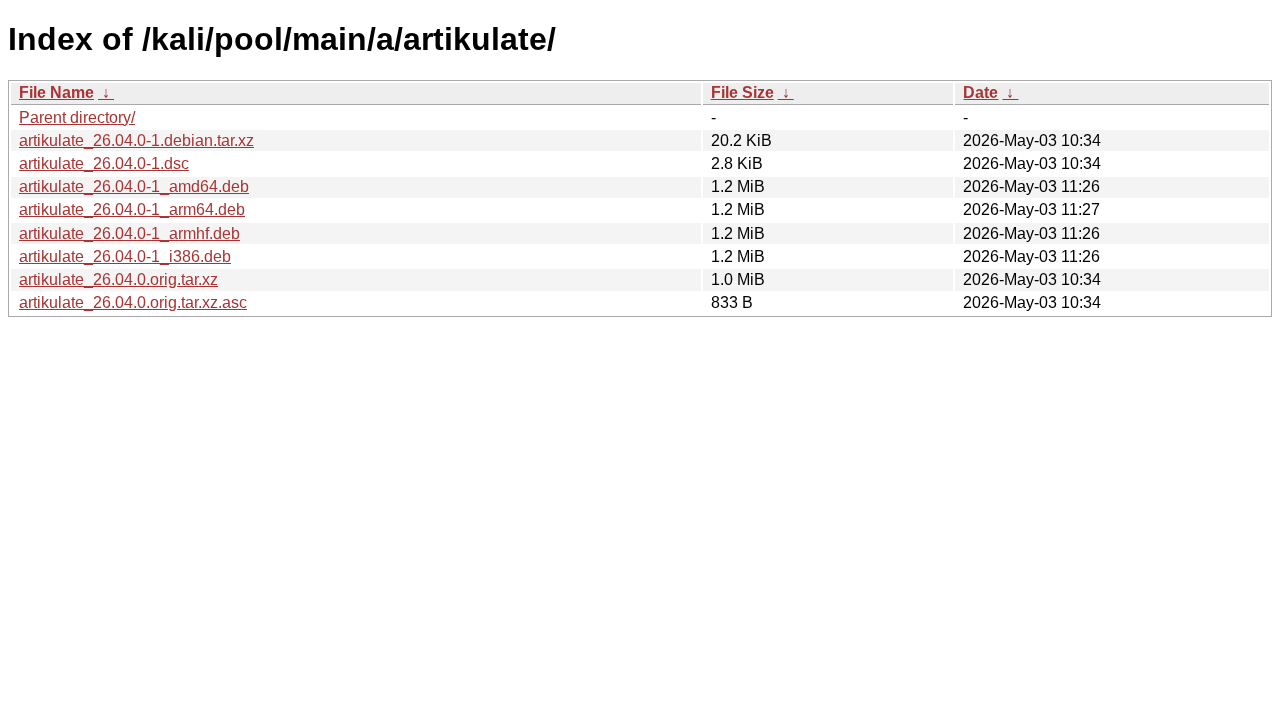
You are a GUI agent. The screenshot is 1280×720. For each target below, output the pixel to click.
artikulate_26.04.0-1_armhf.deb (129, 233)
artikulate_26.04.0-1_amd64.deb (134, 186)
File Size (742, 92)
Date (980, 92)
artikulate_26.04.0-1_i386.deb (125, 256)
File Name (56, 92)
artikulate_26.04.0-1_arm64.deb (132, 209)
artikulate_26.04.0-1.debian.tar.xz (136, 140)
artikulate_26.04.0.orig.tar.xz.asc (133, 302)
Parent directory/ (77, 117)
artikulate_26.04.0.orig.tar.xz (118, 279)
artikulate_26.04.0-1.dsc (104, 163)
